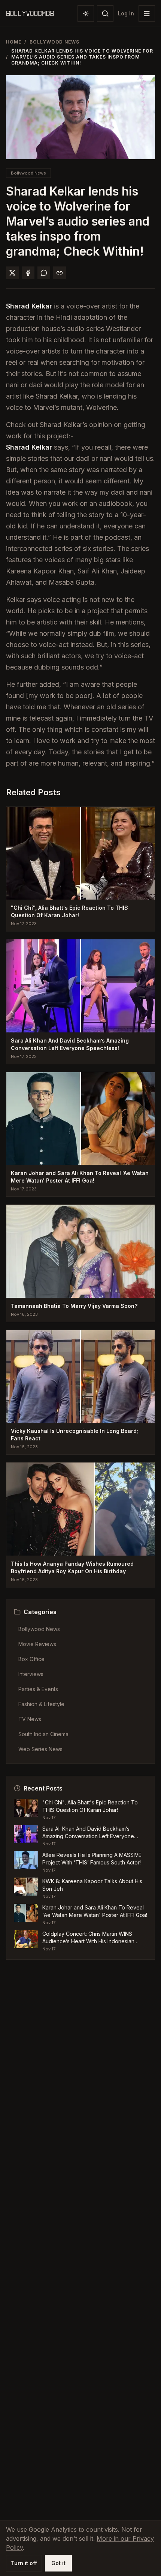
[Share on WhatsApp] (44, 273)
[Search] (105, 14)
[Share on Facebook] (28, 273)
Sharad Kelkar (29, 306)
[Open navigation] (147, 14)
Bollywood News (54, 42)
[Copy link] (60, 273)
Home (14, 42)
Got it (58, 2563)
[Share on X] (12, 273)
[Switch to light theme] (86, 14)
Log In (126, 13)
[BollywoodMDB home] (30, 14)
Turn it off (24, 2563)
